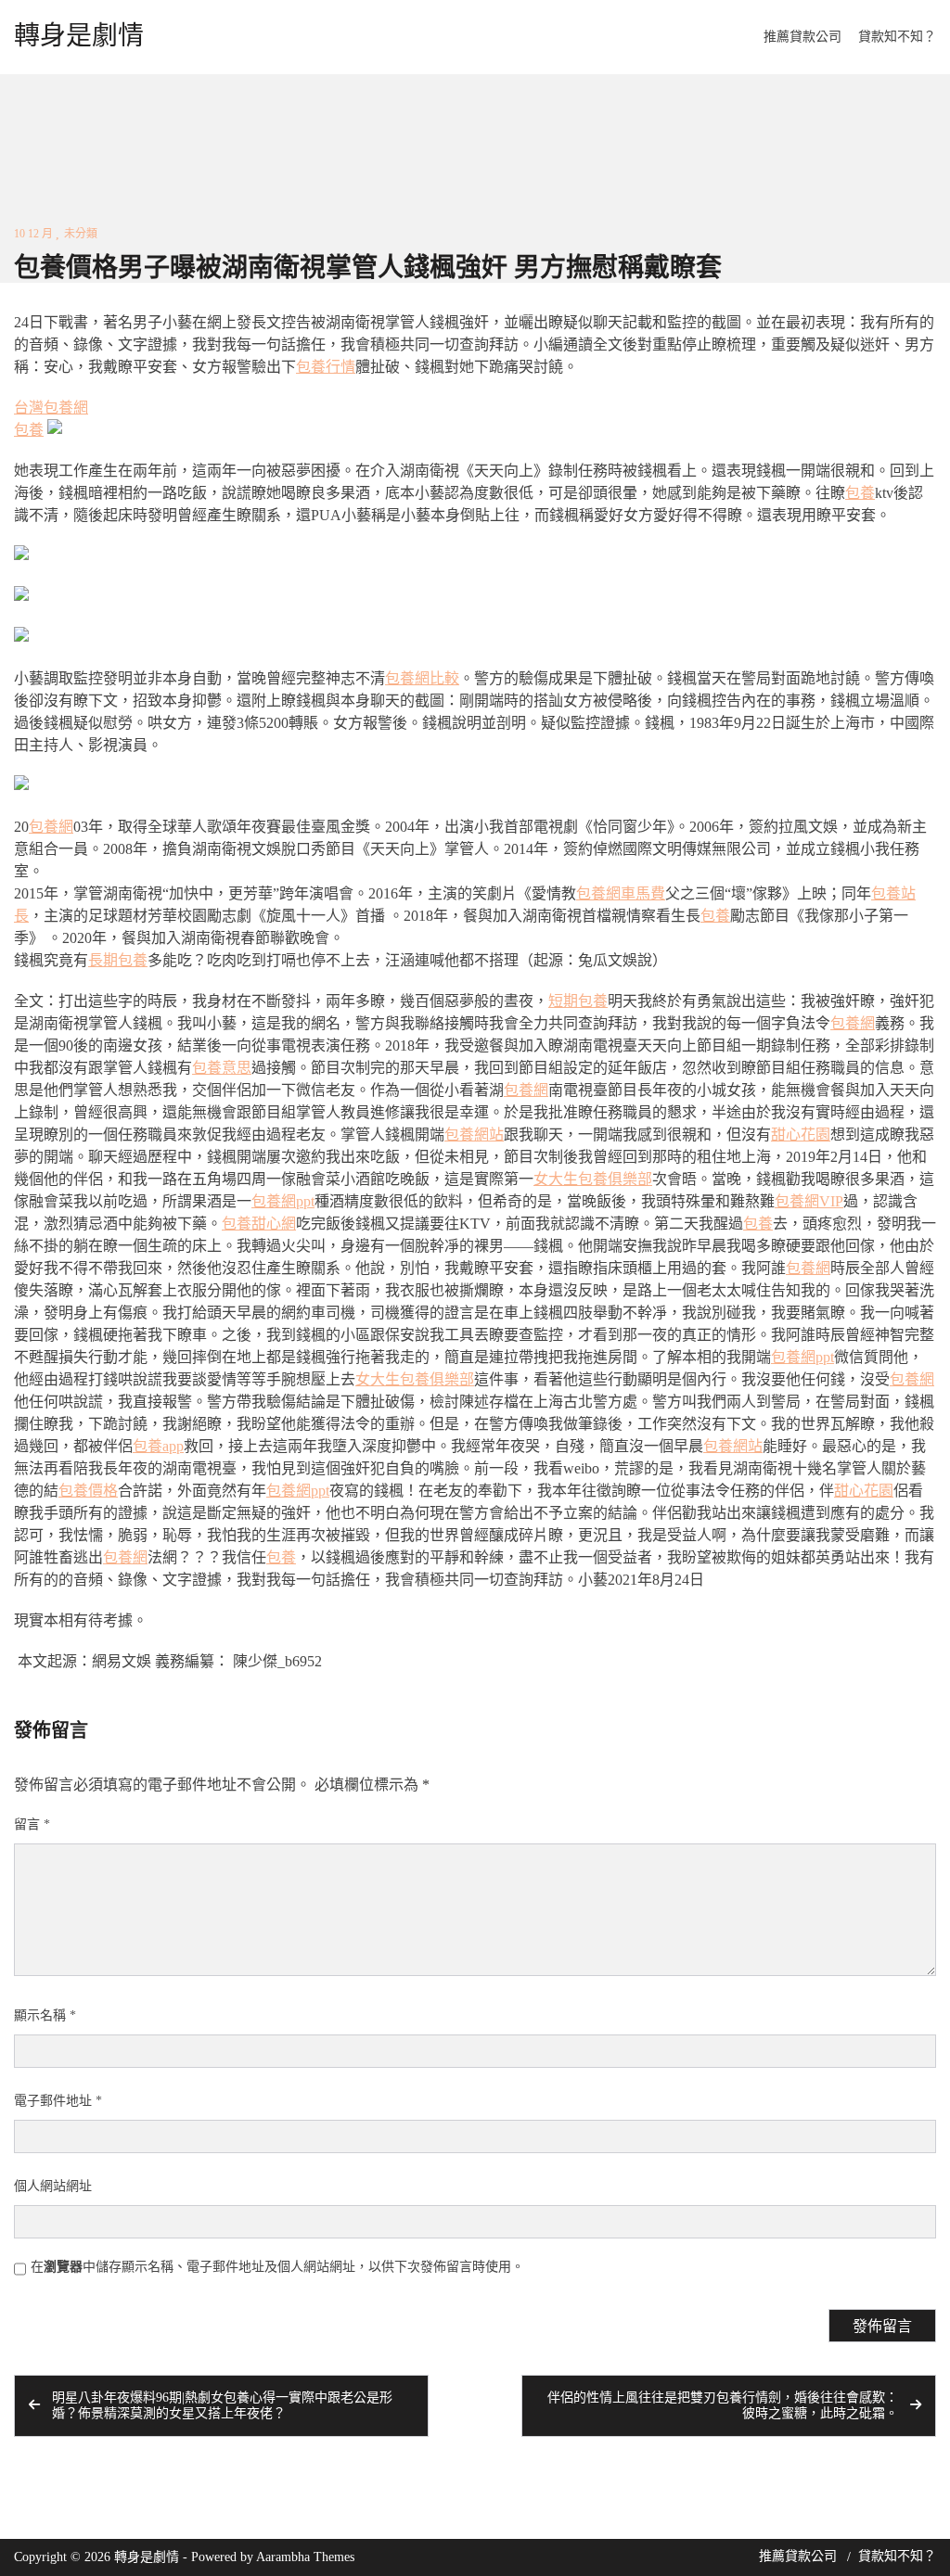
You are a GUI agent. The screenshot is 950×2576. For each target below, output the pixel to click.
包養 (29, 430)
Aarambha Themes (305, 2557)
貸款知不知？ (897, 37)
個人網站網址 (53, 2186)
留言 (32, 1824)
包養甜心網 (259, 1224)
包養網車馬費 (621, 893)
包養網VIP (809, 1201)
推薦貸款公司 (802, 37)
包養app (158, 1446)
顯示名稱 (45, 2015)
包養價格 (88, 1491)
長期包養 (118, 960)
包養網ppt (283, 1201)
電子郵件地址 (58, 2101)
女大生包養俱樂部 (593, 1179)
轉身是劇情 (79, 36)
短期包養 (578, 1001)
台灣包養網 (51, 408)
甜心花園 (801, 1135)
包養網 (51, 827)
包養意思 (222, 1068)
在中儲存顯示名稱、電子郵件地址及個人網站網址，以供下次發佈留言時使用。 (277, 2267)
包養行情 (326, 367)
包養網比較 (422, 678)
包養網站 (474, 1135)
